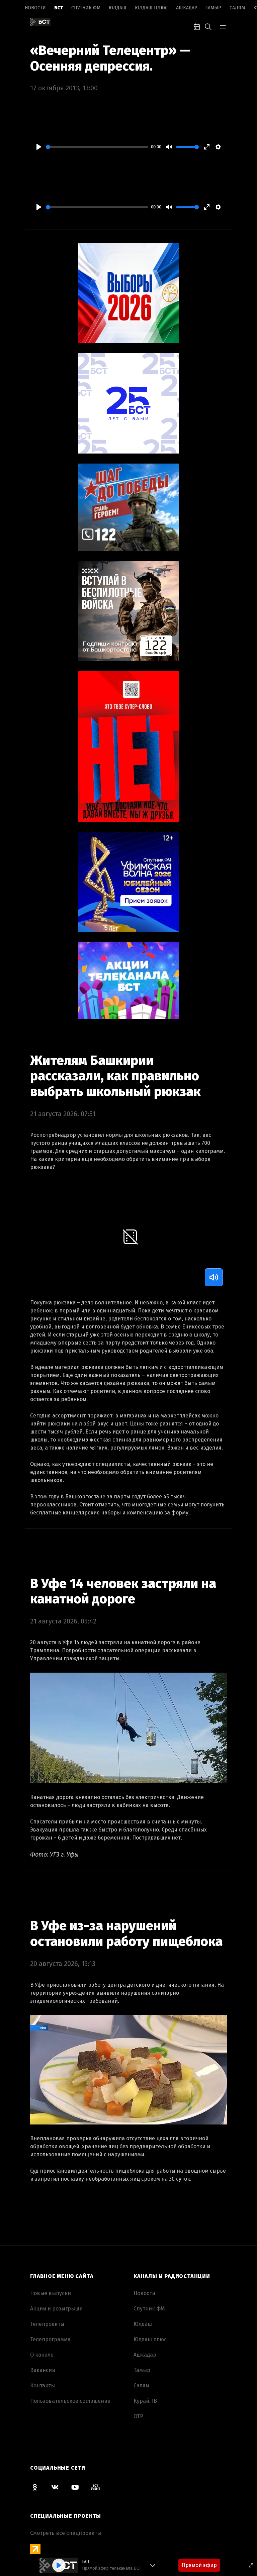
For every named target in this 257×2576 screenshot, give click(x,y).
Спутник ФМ (86, 8)
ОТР (138, 2416)
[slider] (97, 147)
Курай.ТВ (145, 2401)
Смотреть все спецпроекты (66, 2533)
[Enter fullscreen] (251, 2565)
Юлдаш (118, 8)
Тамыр (213, 8)
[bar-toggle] (223, 26)
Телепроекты (47, 2324)
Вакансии (43, 2370)
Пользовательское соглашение (70, 2401)
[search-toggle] (208, 26)
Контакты (42, 2386)
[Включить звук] (214, 1277)
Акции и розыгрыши (56, 2309)
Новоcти (35, 8)
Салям (237, 8)
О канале (42, 2355)
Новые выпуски (51, 2293)
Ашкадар (187, 8)
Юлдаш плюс (151, 8)
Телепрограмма (50, 2339)
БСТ (59, 8)
